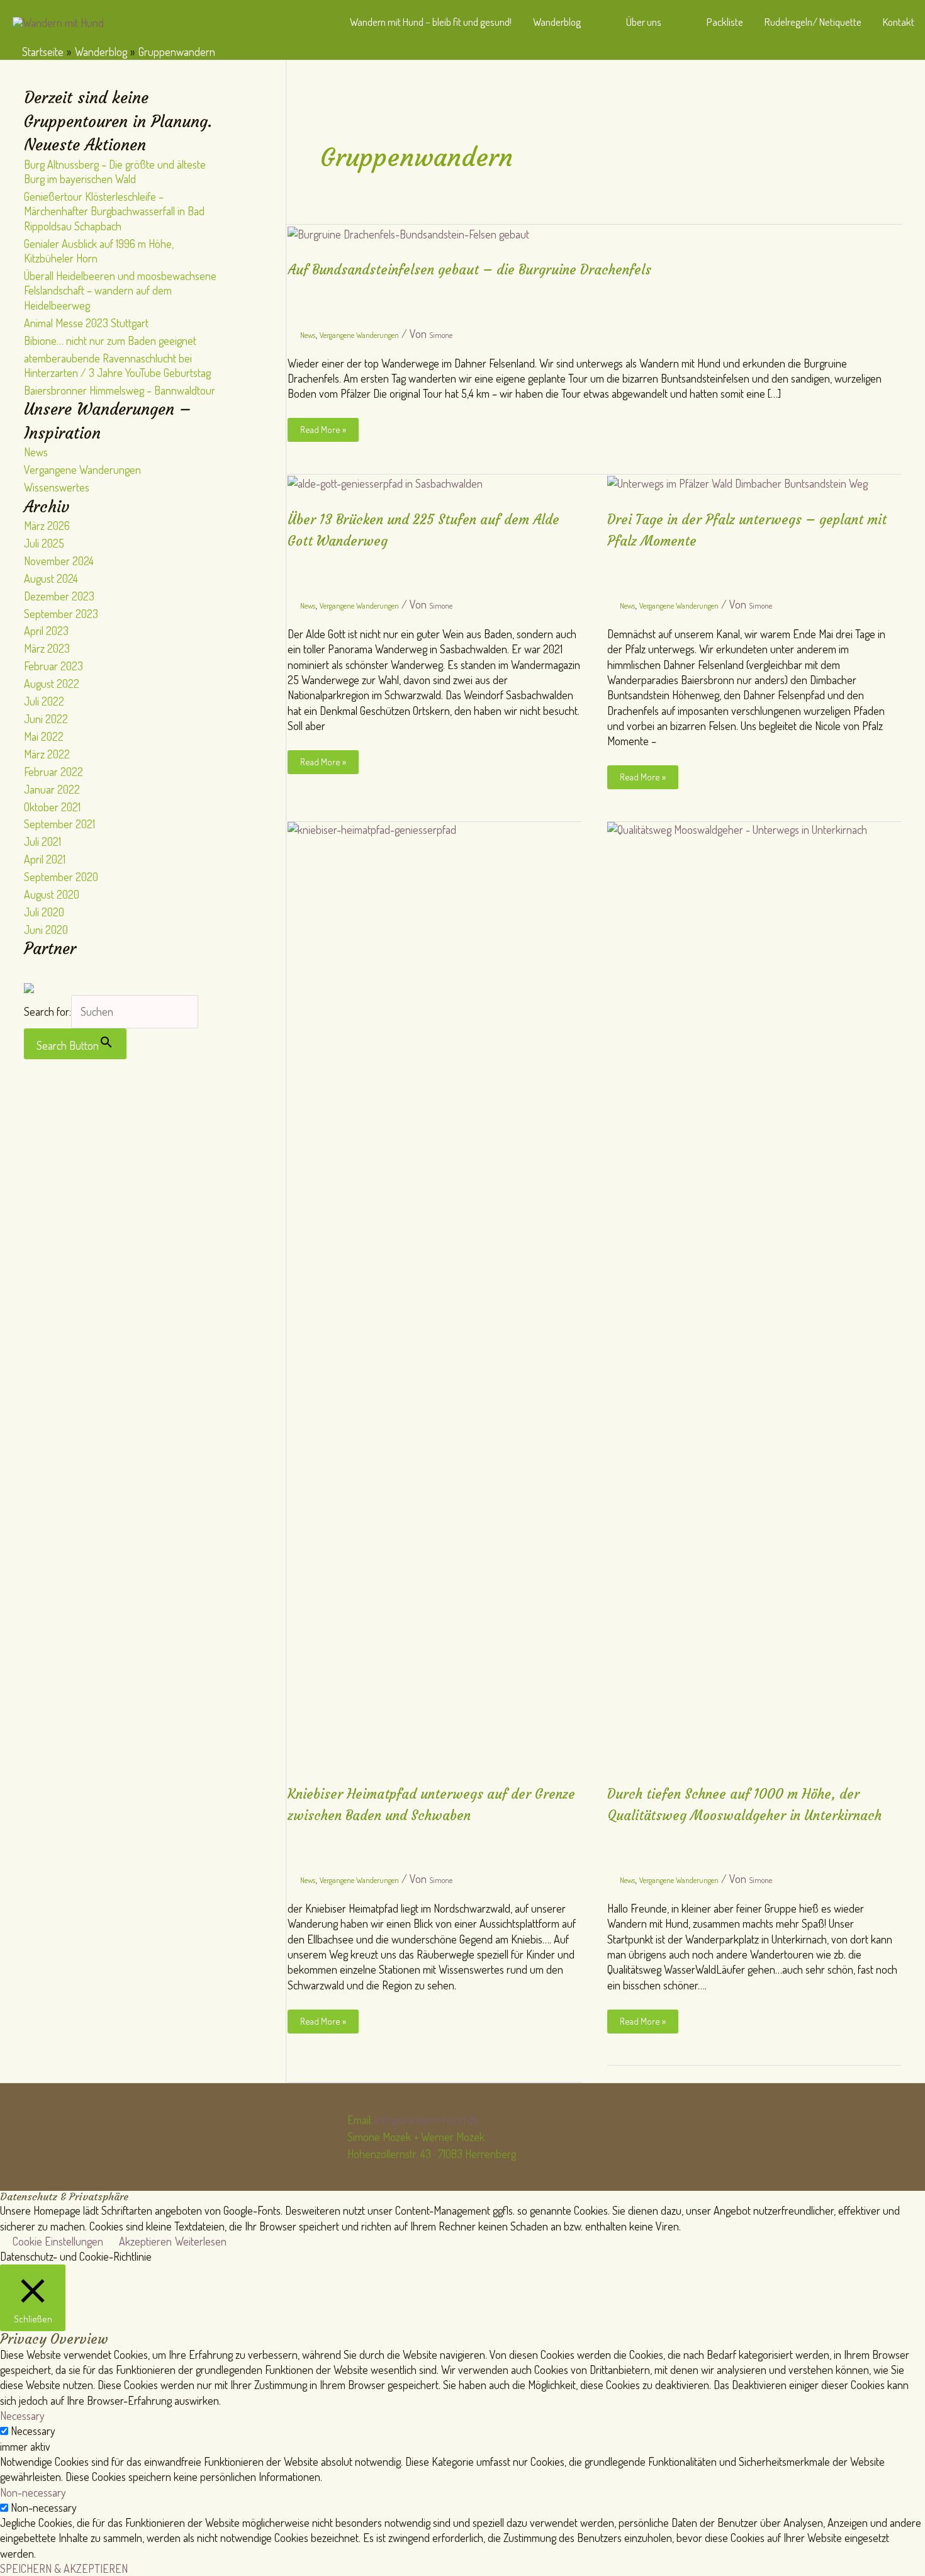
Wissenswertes (57, 487)
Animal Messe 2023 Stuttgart (86, 323)
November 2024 (59, 561)
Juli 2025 (44, 543)
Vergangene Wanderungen (82, 470)
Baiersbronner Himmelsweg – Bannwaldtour (120, 390)
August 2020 (52, 894)
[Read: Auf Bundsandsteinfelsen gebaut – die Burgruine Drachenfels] (408, 232)
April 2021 (45, 859)
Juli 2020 (44, 912)
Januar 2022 (52, 789)
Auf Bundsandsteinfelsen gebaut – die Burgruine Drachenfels (469, 270)
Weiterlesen (201, 2241)
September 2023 (61, 614)
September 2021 (59, 824)
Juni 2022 (46, 719)
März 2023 (47, 648)
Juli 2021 (42, 841)
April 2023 (46, 631)
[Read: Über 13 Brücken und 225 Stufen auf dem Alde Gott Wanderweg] (385, 482)
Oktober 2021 (52, 807)
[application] (587, 22)
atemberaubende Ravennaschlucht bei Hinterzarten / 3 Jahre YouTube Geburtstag (117, 365)
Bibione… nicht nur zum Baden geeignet (110, 340)
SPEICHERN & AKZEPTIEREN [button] (64, 2568)
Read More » (329, 432)
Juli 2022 (44, 701)
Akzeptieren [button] (145, 2241)
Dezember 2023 (59, 596)
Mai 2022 (44, 736)
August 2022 (52, 683)
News (36, 452)
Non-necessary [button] (33, 2492)
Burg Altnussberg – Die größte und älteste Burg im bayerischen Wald (115, 172)
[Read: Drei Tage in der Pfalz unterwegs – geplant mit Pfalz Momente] (737, 482)
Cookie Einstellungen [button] (58, 2241)
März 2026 (47, 526)
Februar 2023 (53, 666)
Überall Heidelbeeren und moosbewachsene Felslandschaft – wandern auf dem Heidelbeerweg (120, 290)
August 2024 (51, 578)
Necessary (33, 2431)
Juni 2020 (46, 930)
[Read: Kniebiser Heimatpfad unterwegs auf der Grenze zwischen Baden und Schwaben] (435, 1292)
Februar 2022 (53, 772)
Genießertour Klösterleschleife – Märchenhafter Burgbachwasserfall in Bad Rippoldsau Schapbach (114, 211)
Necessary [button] (22, 2416)
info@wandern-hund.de (427, 2120)
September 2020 (61, 877)
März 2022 (47, 754)
